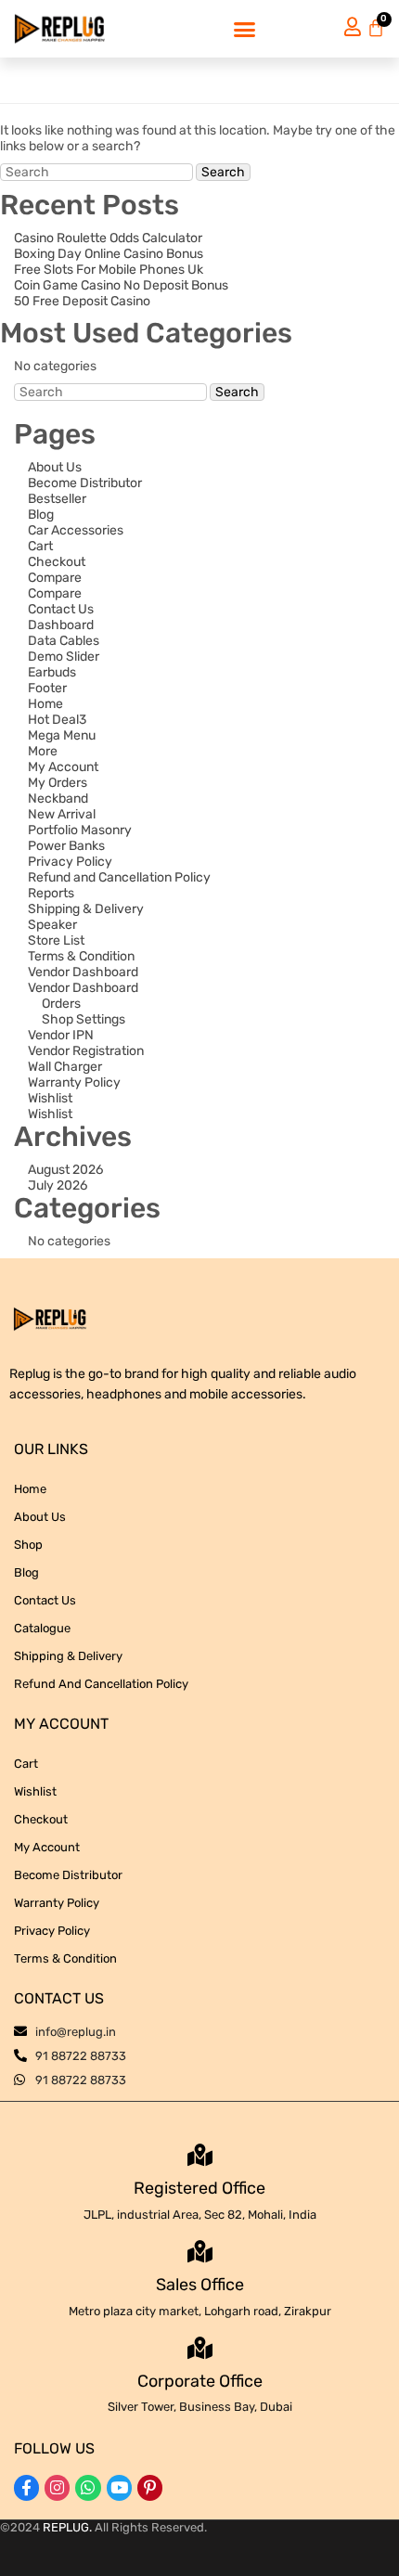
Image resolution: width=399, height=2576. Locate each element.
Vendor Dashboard (83, 972)
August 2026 (65, 1170)
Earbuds (52, 672)
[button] (245, 29)
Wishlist (50, 1098)
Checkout (57, 562)
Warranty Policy (74, 1082)
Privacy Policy (70, 862)
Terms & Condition (81, 956)
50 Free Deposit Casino (82, 301)
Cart (40, 546)
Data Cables (64, 641)
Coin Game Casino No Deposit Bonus (121, 285)
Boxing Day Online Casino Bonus (109, 254)
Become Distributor (85, 483)
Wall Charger (65, 1067)
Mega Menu (62, 735)
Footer (47, 688)
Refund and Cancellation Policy (119, 877)
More (43, 751)
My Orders (58, 783)
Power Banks (66, 846)
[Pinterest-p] (150, 2487)
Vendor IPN (61, 1035)
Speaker (52, 925)
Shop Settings (84, 1019)
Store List (56, 940)
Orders (61, 1004)
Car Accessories (76, 530)
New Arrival (62, 814)
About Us (55, 467)
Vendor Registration (86, 1051)
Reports (51, 893)
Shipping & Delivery (86, 909)
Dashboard (61, 625)
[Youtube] (119, 2487)
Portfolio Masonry (80, 830)
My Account (63, 767)
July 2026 (58, 1185)
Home (45, 704)
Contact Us (61, 609)
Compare (55, 578)
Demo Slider (64, 657)
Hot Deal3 (57, 720)
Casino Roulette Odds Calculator (108, 238)
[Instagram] (57, 2487)
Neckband (58, 799)
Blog (41, 515)
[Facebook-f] (26, 2487)
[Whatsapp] (88, 2487)
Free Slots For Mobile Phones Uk (109, 270)
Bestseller (57, 499)
